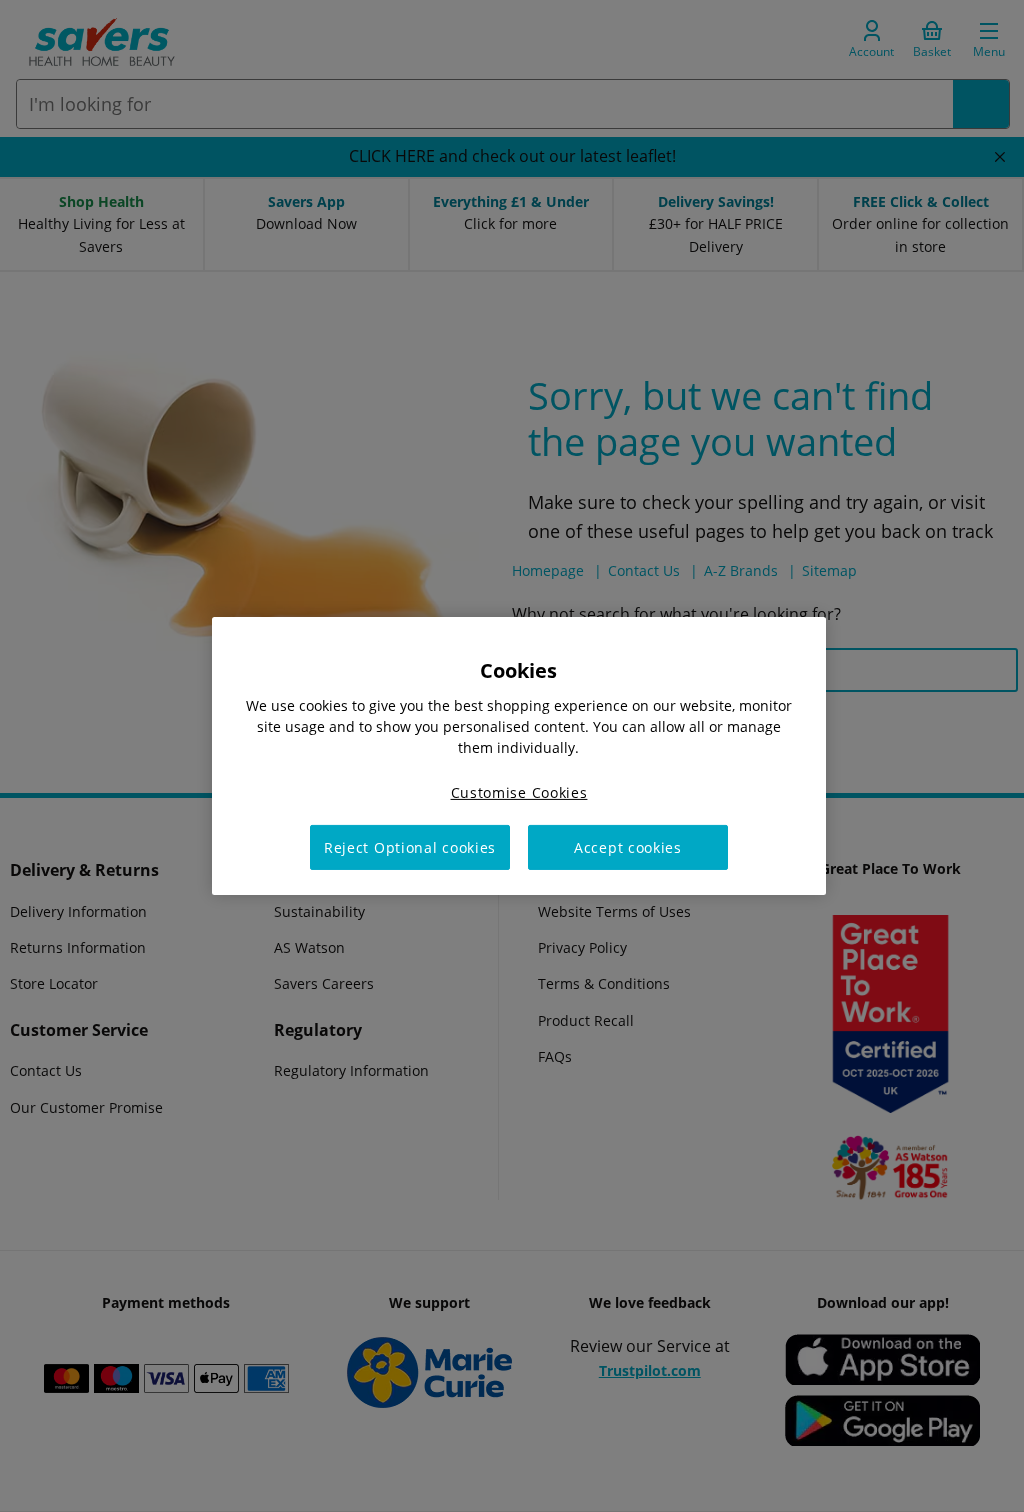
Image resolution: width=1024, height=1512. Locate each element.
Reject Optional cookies (410, 847)
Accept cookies (628, 847)
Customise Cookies (519, 792)
